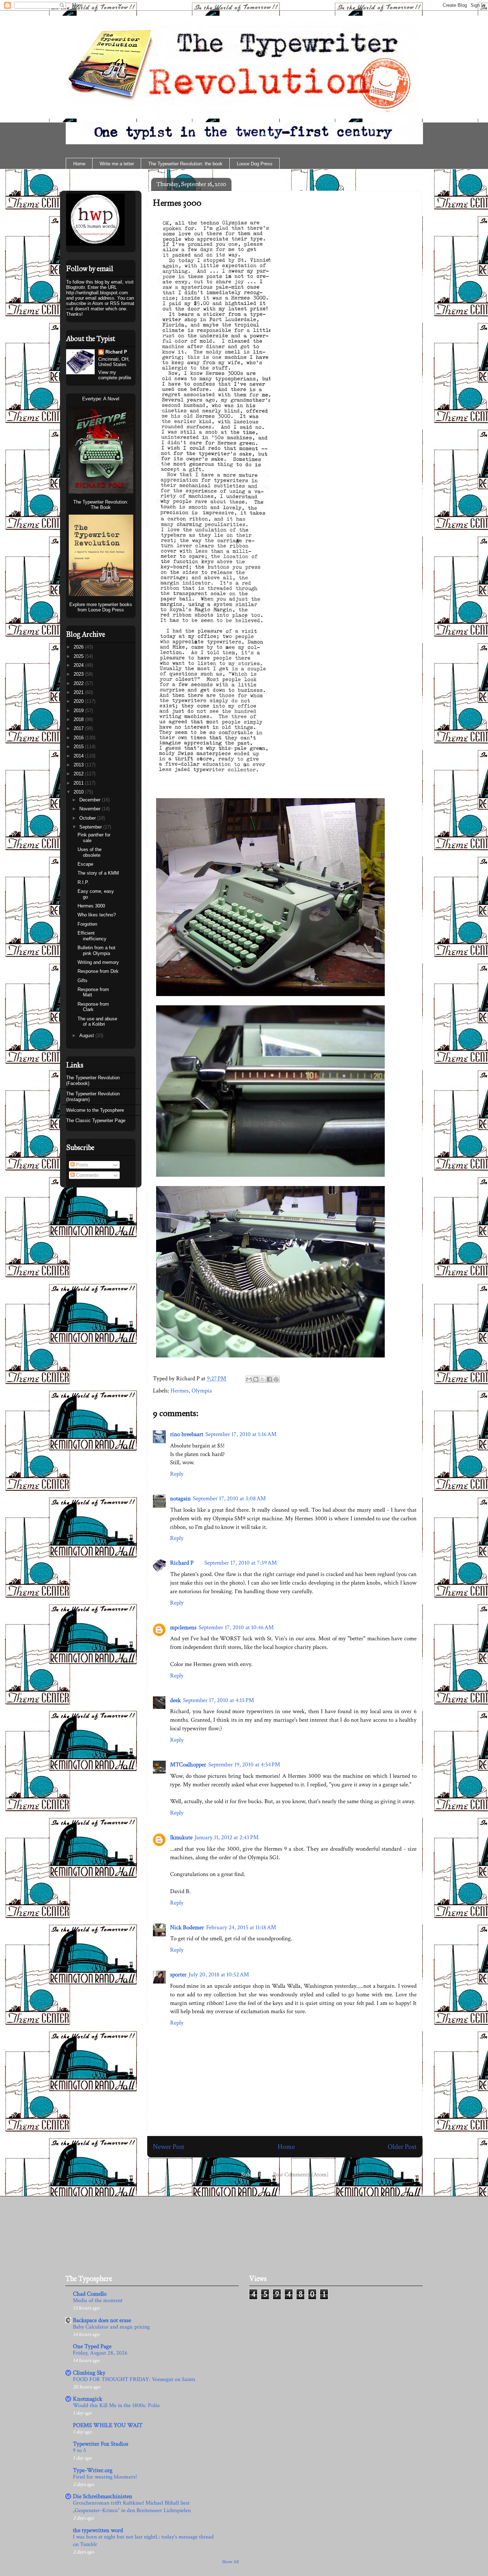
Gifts (83, 981)
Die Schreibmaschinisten (103, 2496)
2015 (79, 747)
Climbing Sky (89, 2373)
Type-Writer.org (93, 2470)
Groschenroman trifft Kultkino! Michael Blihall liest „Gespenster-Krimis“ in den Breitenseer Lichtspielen (132, 2507)
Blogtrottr (75, 287)
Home (79, 164)
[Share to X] (263, 1379)
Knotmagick (88, 2399)
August (87, 1036)
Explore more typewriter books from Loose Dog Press (101, 607)
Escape (85, 864)
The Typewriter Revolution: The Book (101, 505)
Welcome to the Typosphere (95, 1110)
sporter (178, 1975)
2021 (79, 692)
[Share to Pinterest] (276, 1379)
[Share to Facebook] (269, 1379)
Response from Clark (93, 1007)
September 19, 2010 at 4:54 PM (244, 1765)
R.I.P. (83, 882)
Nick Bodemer (187, 1927)
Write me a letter (117, 164)
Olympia (202, 1391)
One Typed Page (92, 2346)
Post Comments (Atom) (301, 2175)
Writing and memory (98, 962)
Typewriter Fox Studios (101, 2444)
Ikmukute (181, 1837)
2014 (79, 756)
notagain (180, 1499)
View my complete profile (115, 375)
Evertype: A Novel (101, 399)
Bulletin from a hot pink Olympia (96, 951)
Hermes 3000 (177, 203)
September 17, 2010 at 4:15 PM (218, 1700)
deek (175, 1700)
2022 (79, 683)
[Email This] (249, 1379)
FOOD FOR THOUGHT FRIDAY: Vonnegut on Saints (134, 2379)
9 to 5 (79, 2450)
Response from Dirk (98, 971)
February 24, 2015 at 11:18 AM (241, 1927)
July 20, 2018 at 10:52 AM (219, 1975)
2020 (79, 701)
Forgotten (87, 924)
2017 (79, 728)
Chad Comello (90, 2294)
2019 (79, 711)
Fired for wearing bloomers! (105, 2477)
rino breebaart (187, 1434)
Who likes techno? (97, 915)
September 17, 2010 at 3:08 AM (229, 1499)
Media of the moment (98, 2300)
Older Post (402, 2147)
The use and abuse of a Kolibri (97, 1022)
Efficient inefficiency (92, 936)
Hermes (180, 1391)
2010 (79, 792)
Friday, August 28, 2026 (100, 2353)
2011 (79, 783)
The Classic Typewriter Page (96, 1121)
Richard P (182, 1563)
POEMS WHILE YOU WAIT (108, 2425)
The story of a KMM (98, 873)
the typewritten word (98, 2530)
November (91, 809)
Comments (87, 1175)
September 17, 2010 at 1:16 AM (241, 1434)
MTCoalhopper (188, 1765)
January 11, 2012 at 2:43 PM (227, 1837)
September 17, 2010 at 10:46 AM (236, 1627)
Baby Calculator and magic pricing (111, 2327)
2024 (79, 665)
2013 (79, 765)
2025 (79, 656)
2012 (79, 774)
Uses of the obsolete (89, 852)
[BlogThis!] (256, 1379)
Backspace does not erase (102, 2320)
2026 (79, 647)
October (88, 818)
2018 (79, 719)
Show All (230, 2562)
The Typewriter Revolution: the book (185, 164)
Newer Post (169, 2147)
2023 (79, 674)
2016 (79, 738)
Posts (81, 1165)
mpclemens (183, 1627)
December (91, 800)
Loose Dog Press (255, 164)
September (91, 827)
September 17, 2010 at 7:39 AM (241, 1563)
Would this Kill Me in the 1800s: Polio (116, 2405)
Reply (177, 1474)
